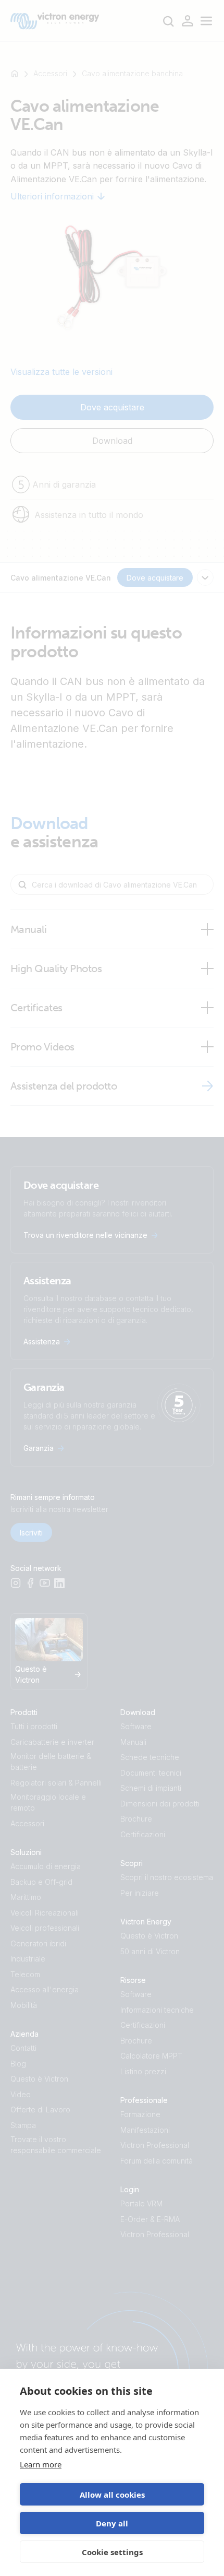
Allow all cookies (112, 2495)
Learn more (41, 2464)
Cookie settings (112, 2552)
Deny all (112, 2523)
